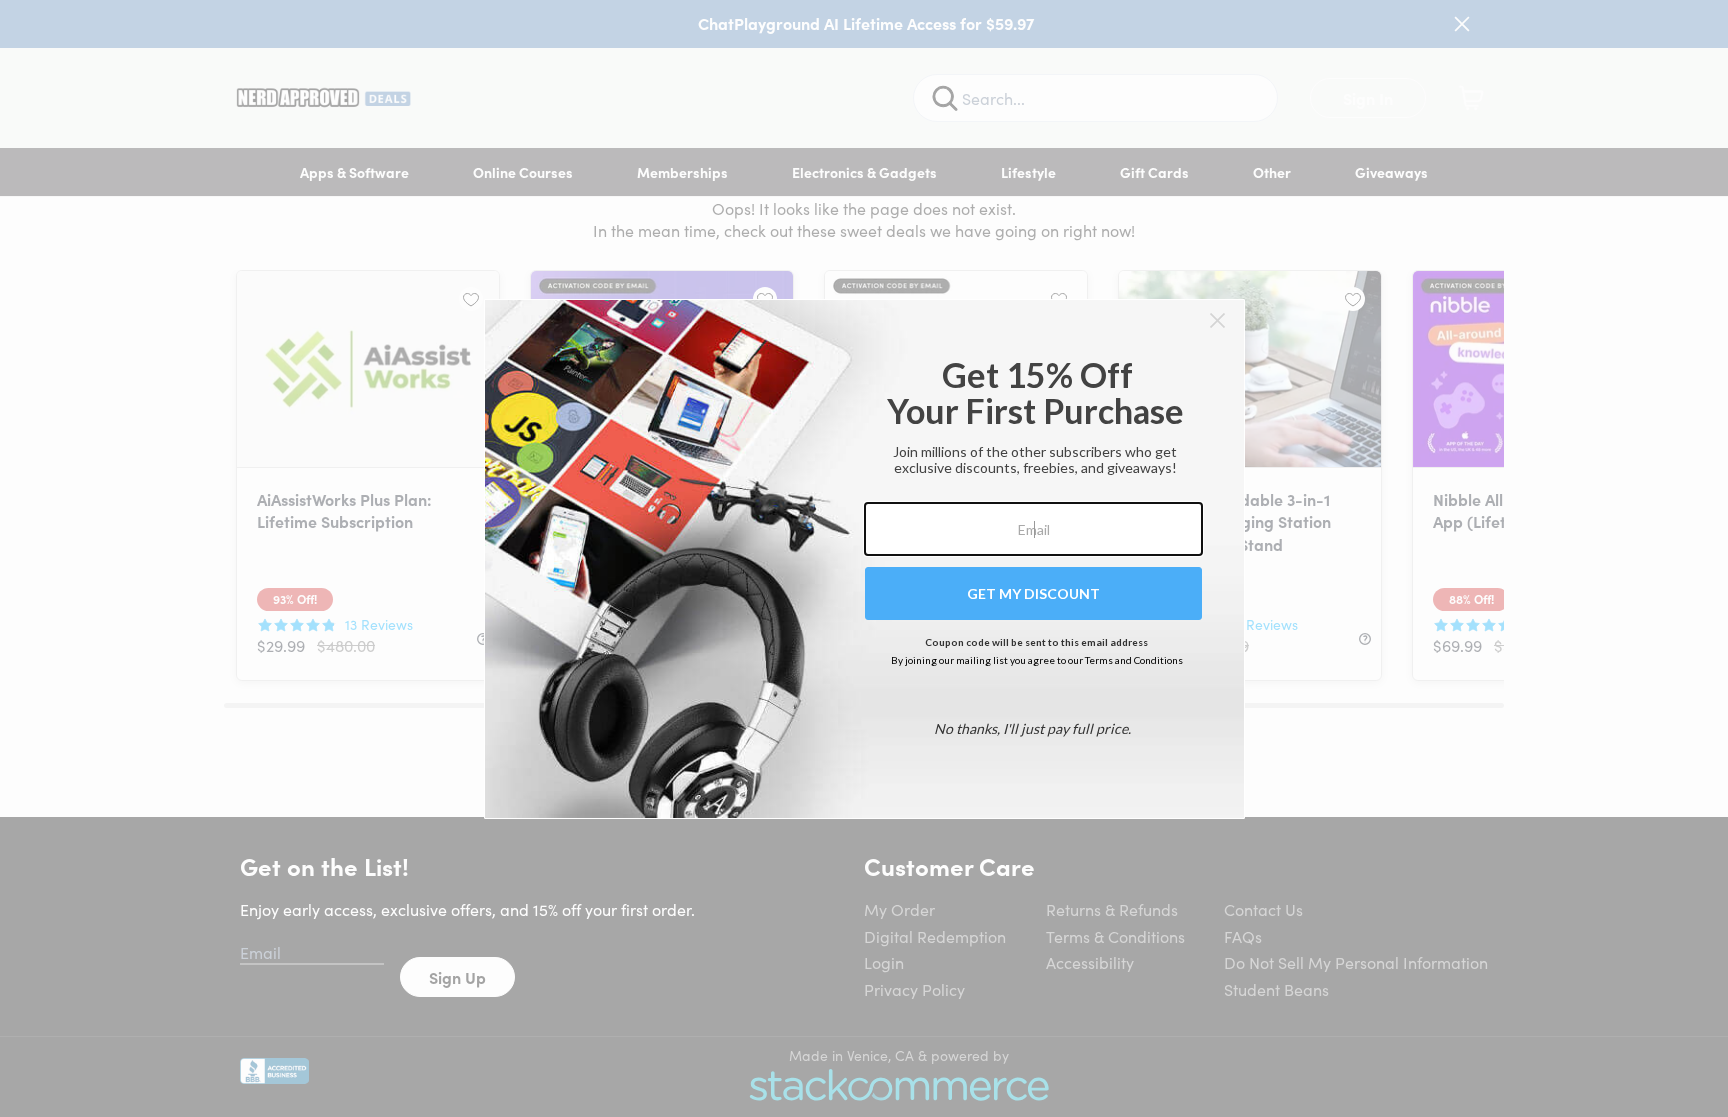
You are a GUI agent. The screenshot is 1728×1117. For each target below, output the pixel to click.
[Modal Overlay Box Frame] (864, 559)
